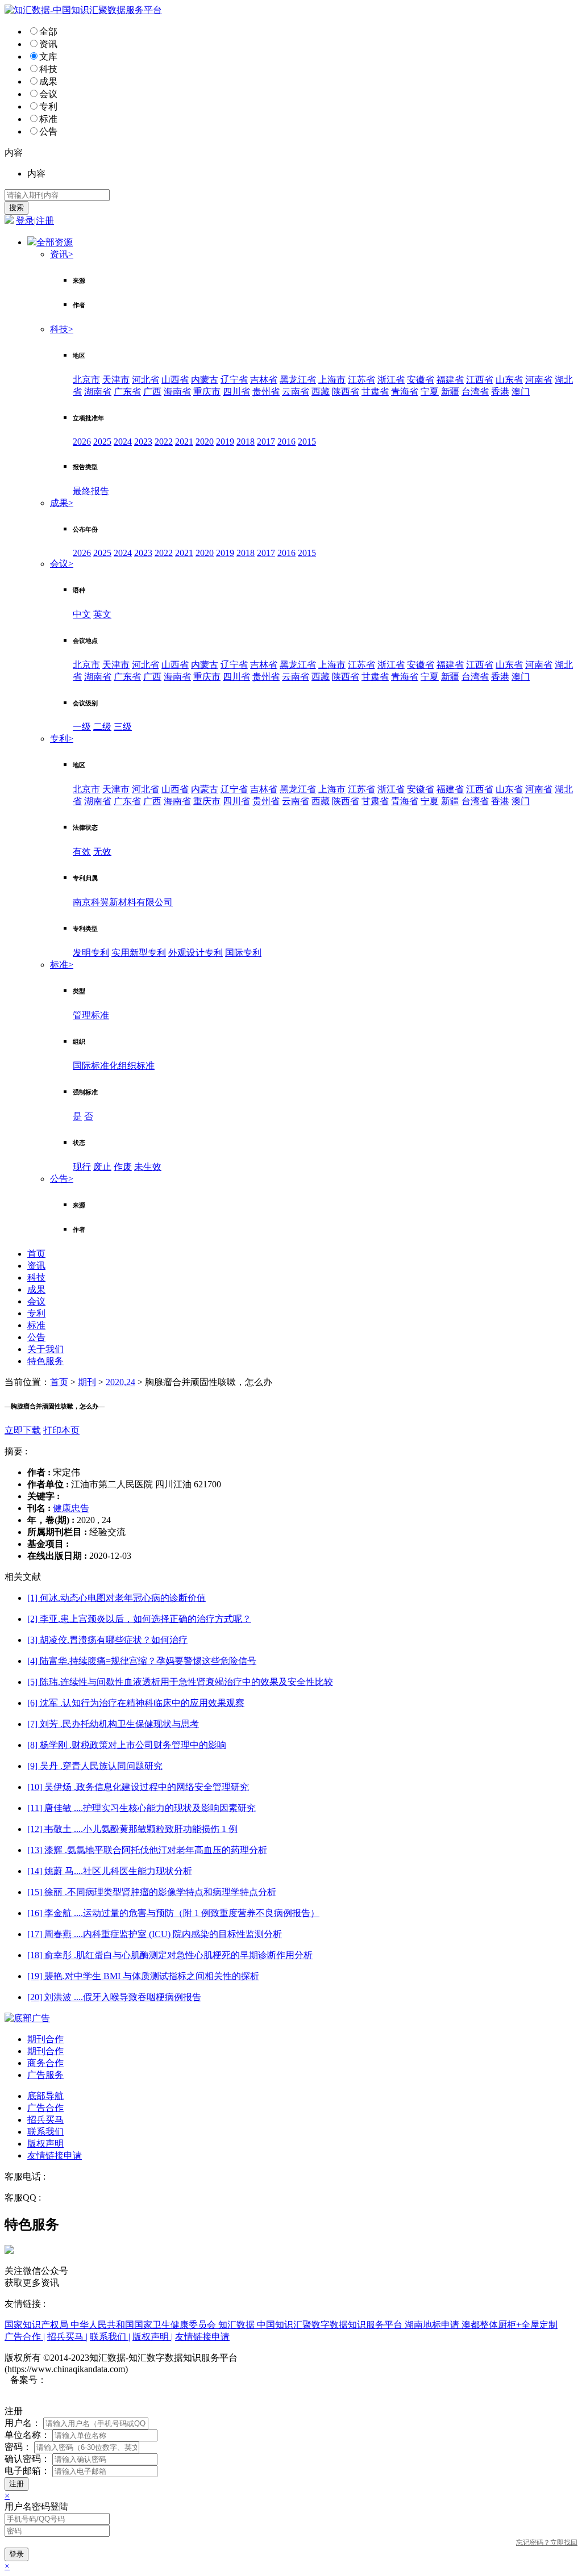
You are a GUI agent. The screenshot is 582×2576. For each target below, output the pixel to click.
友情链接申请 (55, 2155)
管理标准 (91, 1015)
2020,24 (120, 1382)
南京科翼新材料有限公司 (123, 902)
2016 (286, 442)
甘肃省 (375, 392)
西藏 (321, 392)
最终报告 (91, 491)
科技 (48, 69)
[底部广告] (27, 2018)
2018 (246, 442)
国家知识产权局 (38, 2325)
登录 (25, 221)
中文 (82, 614)
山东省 (509, 380)
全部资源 (55, 242)
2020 (205, 442)
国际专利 (243, 953)
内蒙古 (205, 380)
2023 (143, 442)
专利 (48, 106)
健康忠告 (71, 1508)
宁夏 (430, 392)
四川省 (236, 392)
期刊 (87, 1382)
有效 (82, 852)
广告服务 (45, 2075)
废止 (102, 1167)
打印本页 (61, 1430)
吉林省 (264, 380)
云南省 (296, 392)
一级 (82, 727)
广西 (152, 392)
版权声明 (45, 2144)
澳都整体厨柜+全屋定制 (510, 2325)
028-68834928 (74, 2176)
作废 (123, 1167)
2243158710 (66, 2197)
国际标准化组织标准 (114, 1066)
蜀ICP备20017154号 (86, 2380)
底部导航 (45, 2096)
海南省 (177, 392)
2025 (102, 442)
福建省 (450, 380)
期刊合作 (45, 2039)
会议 (48, 94)
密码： (18, 2447)
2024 (123, 442)
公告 (48, 131)
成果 (48, 81)
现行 (82, 1167)
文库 (48, 57)
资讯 (48, 44)
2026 (82, 442)
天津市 (116, 380)
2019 (225, 442)
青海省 (405, 392)
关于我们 (45, 1349)
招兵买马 (45, 2120)
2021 (184, 442)
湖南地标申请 (433, 2325)
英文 (102, 614)
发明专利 (91, 953)
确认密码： (27, 2459)
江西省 (480, 380)
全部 (48, 32)
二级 (102, 727)
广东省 (127, 392)
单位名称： (27, 2435)
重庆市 (207, 392)
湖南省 (98, 392)
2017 (266, 442)
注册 (45, 221)
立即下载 (23, 1430)
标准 (48, 119)
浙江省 (391, 380)
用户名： (23, 2423)
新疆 (450, 392)
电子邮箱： (27, 2471)
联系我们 (45, 2132)
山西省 (175, 380)
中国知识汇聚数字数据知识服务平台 (331, 2325)
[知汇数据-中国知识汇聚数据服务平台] (83, 10)
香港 (500, 392)
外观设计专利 (196, 953)
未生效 (148, 1167)
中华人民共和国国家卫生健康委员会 (144, 2325)
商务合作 (45, 2063)
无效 (102, 852)
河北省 (145, 380)
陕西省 (346, 392)
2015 (307, 442)
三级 (123, 727)
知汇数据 (238, 2325)
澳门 (521, 392)
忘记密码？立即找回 (547, 2542)
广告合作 (45, 2108)
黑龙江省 (298, 380)
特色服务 (45, 1361)
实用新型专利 (139, 953)
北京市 (86, 380)
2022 (164, 442)
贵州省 (266, 392)
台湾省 (475, 392)
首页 (36, 1254)
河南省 (539, 380)
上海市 (332, 380)
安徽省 (421, 380)
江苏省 (361, 380)
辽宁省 (234, 380)
